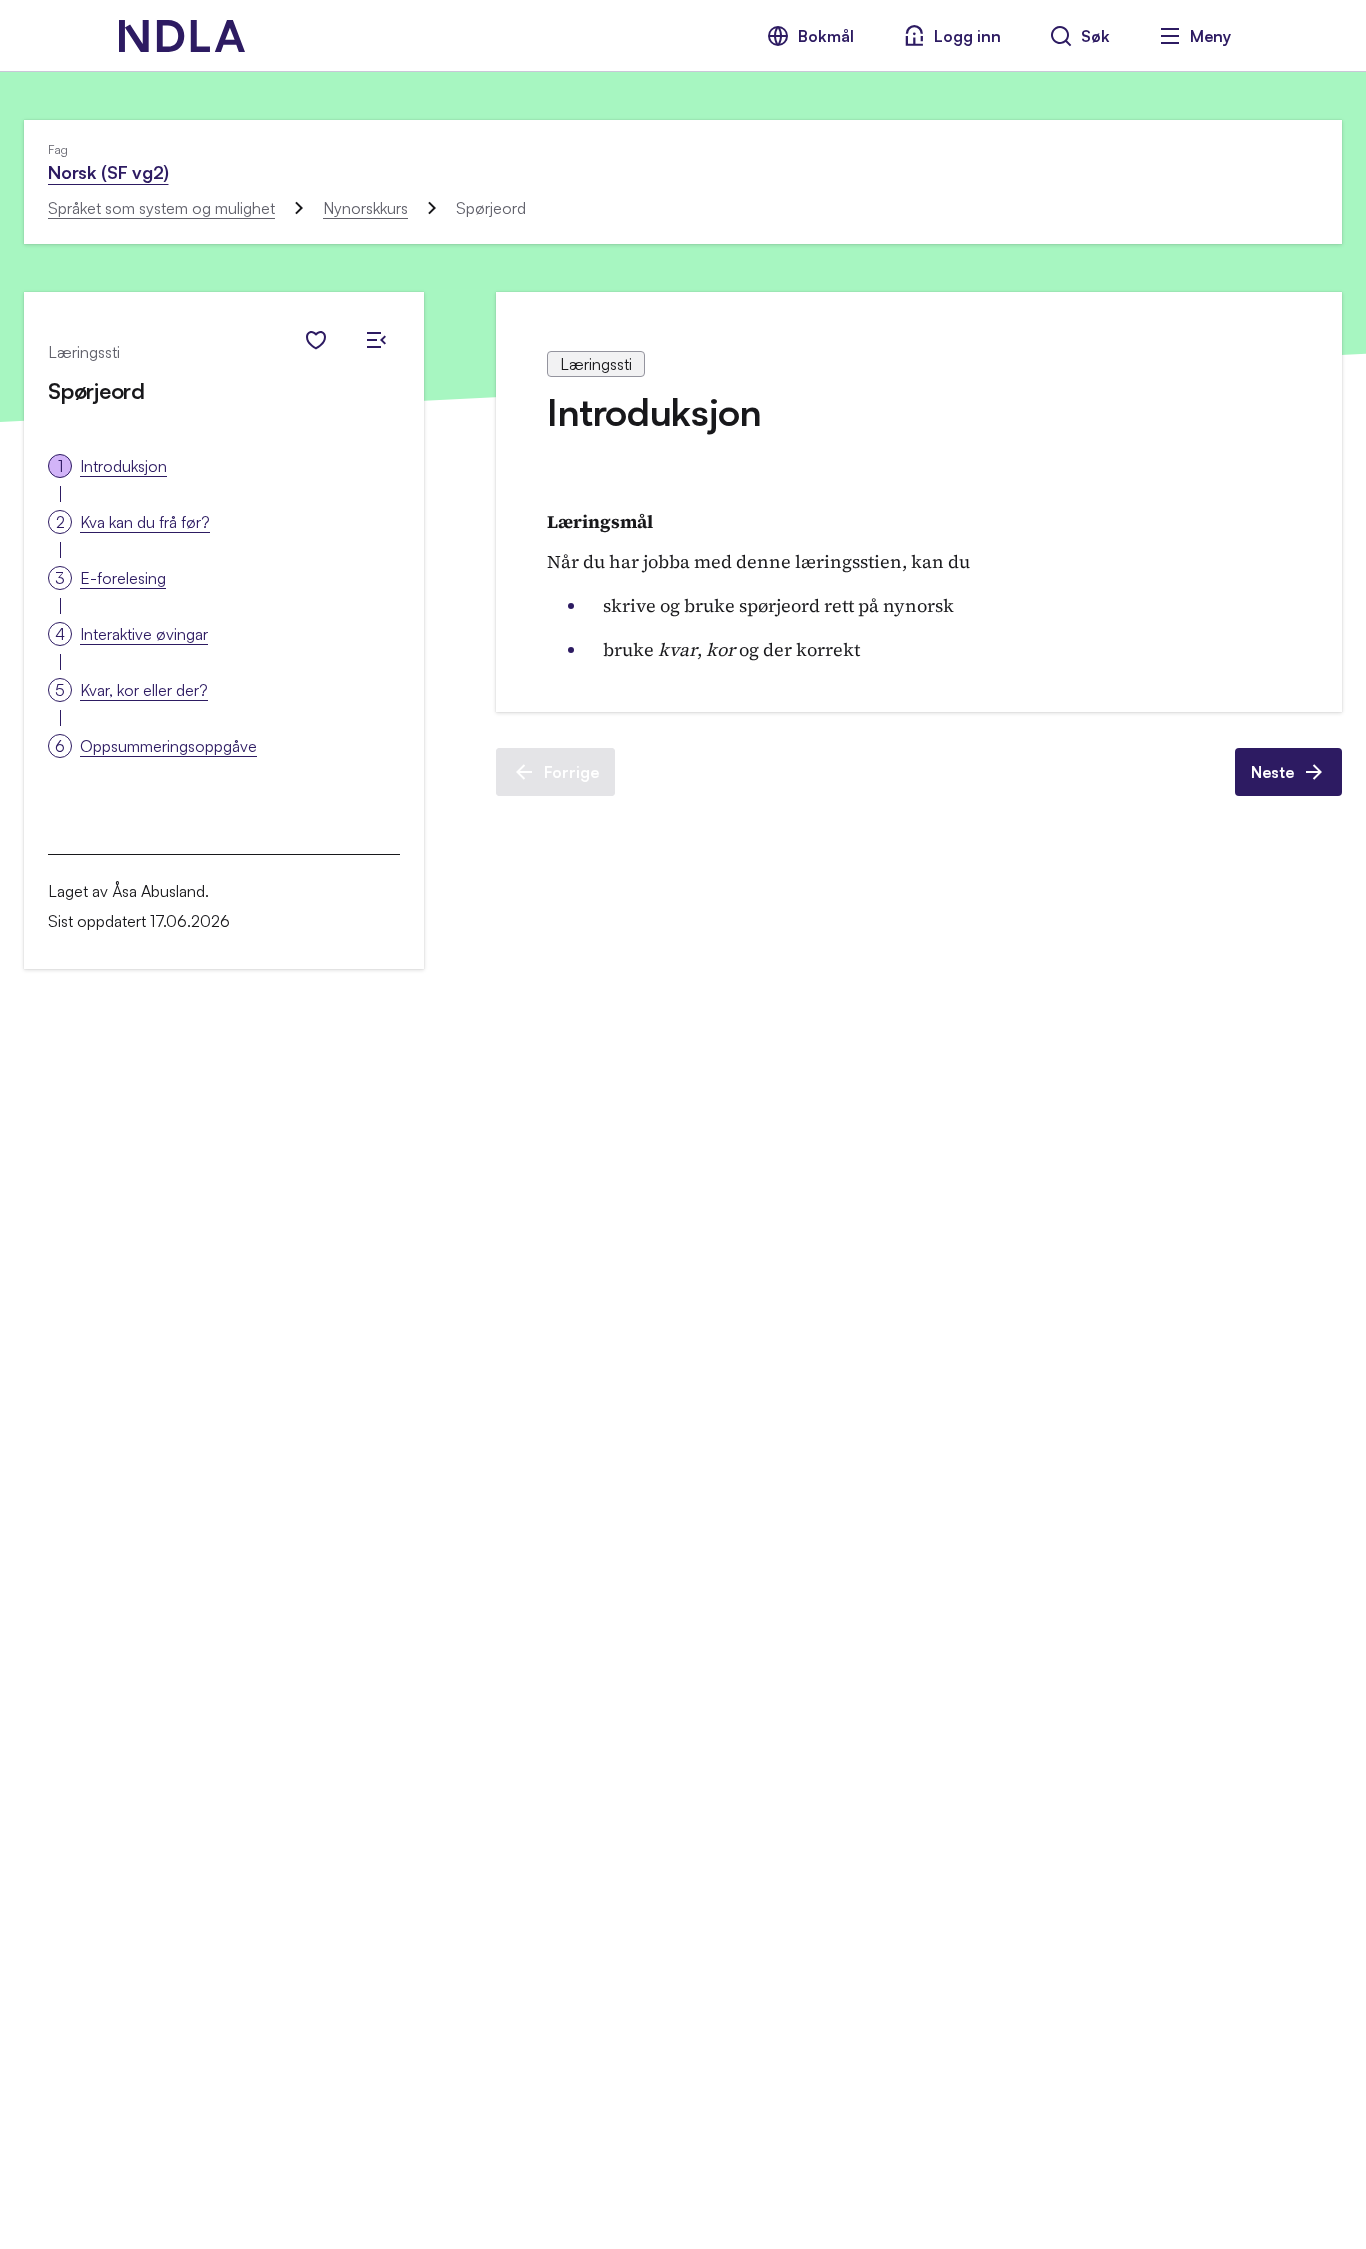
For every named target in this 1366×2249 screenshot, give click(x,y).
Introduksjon (123, 466)
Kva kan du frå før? (145, 522)
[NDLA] (182, 36)
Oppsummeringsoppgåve (168, 746)
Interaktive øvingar (144, 634)
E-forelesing (123, 578)
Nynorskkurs (365, 208)
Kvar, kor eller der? (144, 690)
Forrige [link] (571, 772)
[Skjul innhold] (376, 340)
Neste (1272, 772)
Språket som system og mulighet (161, 208)
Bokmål (826, 36)
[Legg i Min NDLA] (316, 340)
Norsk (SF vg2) (108, 172)
